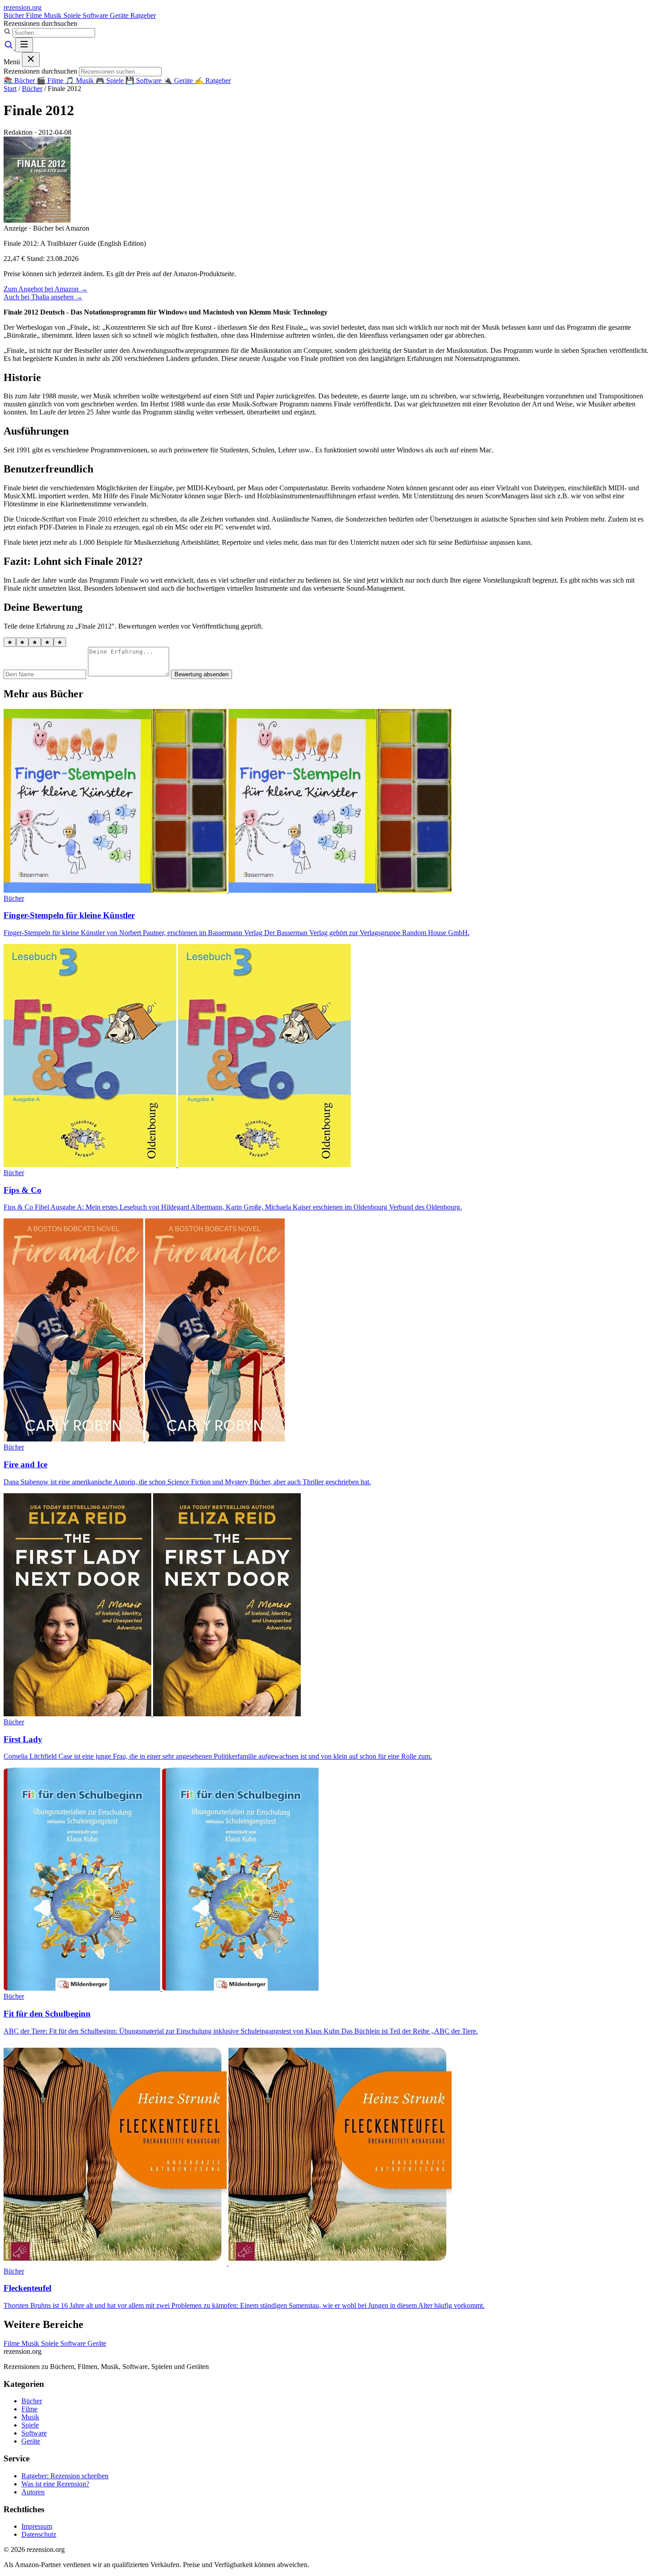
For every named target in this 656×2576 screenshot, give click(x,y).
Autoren (33, 2492)
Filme (35, 15)
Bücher (15, 15)
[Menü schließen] (31, 60)
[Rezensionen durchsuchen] (9, 47)
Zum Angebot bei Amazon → (46, 289)
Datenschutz (39, 2534)
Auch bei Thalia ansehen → (43, 297)
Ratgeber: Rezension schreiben (65, 2476)
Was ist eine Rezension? (55, 2484)
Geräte (120, 15)
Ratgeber (143, 15)
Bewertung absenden (201, 674)
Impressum (37, 2526)
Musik (54, 15)
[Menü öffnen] (24, 45)
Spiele (73, 15)
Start (10, 89)
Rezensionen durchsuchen (40, 23)
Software (96, 15)
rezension (23, 7)
